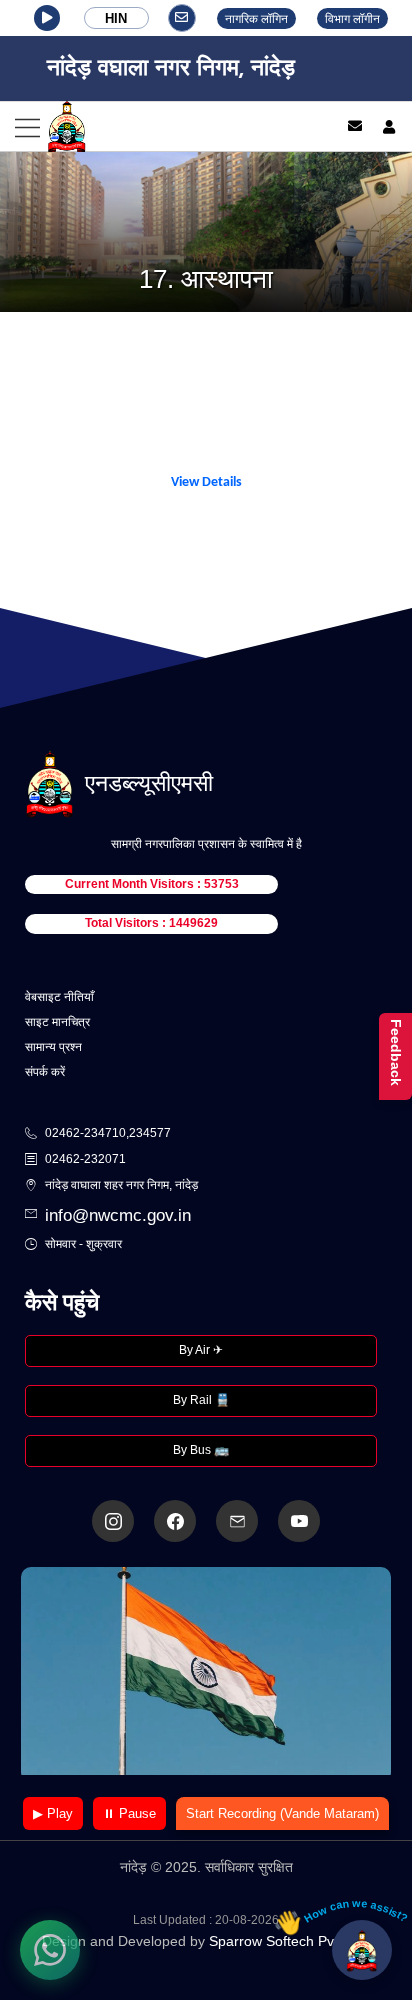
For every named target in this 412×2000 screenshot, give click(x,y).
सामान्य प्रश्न (53, 1047)
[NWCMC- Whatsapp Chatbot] (50, 1950)
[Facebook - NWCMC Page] (175, 1521)
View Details (206, 482)
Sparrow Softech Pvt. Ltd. (289, 1941)
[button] (47, 18)
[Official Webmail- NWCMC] (237, 1521)
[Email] (355, 126)
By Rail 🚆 (201, 1400)
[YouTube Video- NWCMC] (299, 1521)
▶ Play (53, 1813)
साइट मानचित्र (57, 1022)
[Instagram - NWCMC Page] (113, 1521)
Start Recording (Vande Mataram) (282, 1813)
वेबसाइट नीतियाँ (59, 997)
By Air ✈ (201, 1350)
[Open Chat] (362, 1950)
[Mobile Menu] (159, 126)
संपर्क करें (45, 1072)
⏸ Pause (129, 1813)
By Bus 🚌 (201, 1450)
